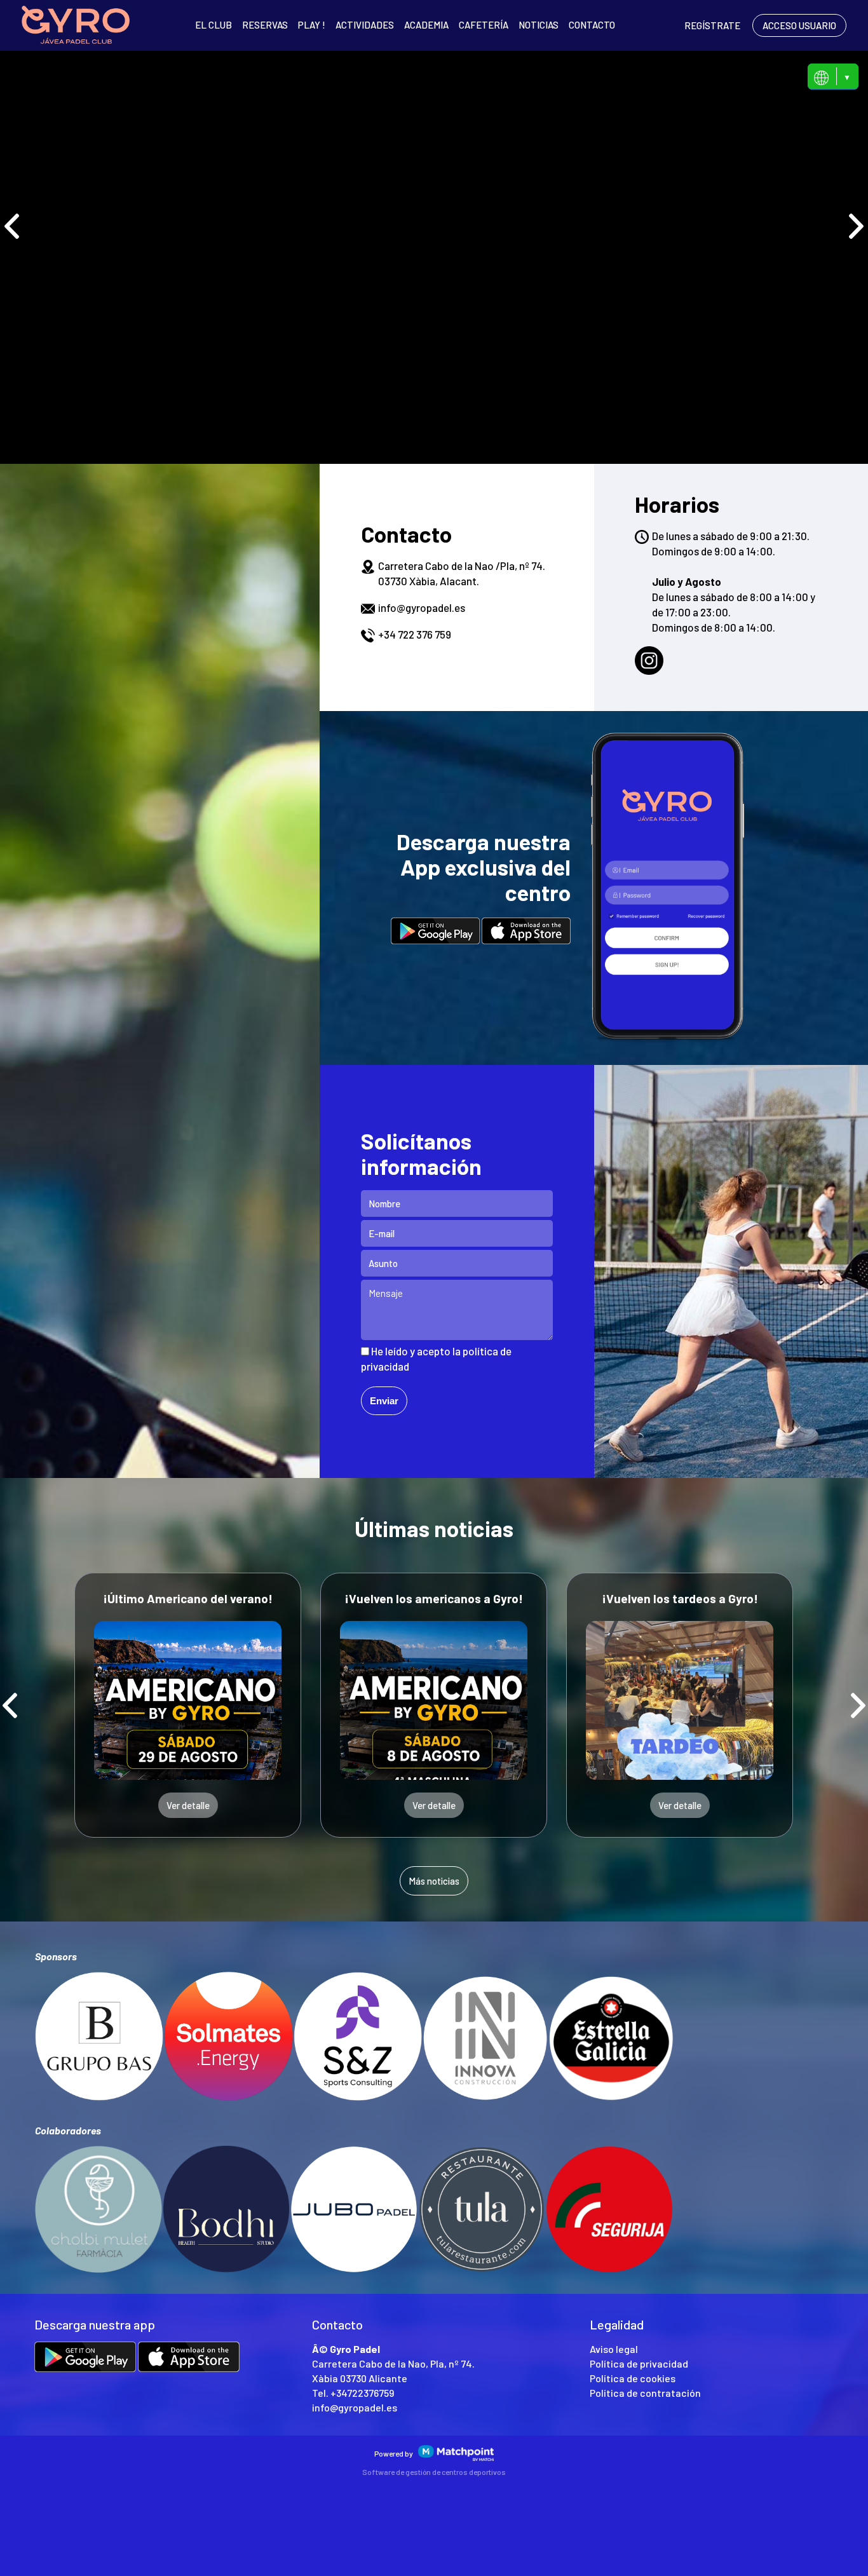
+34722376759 (362, 2393)
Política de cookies (633, 2378)
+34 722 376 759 (415, 634)
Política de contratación (645, 2393)
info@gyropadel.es (422, 607)
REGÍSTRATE (712, 25)
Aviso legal (614, 2349)
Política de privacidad (639, 2363)
